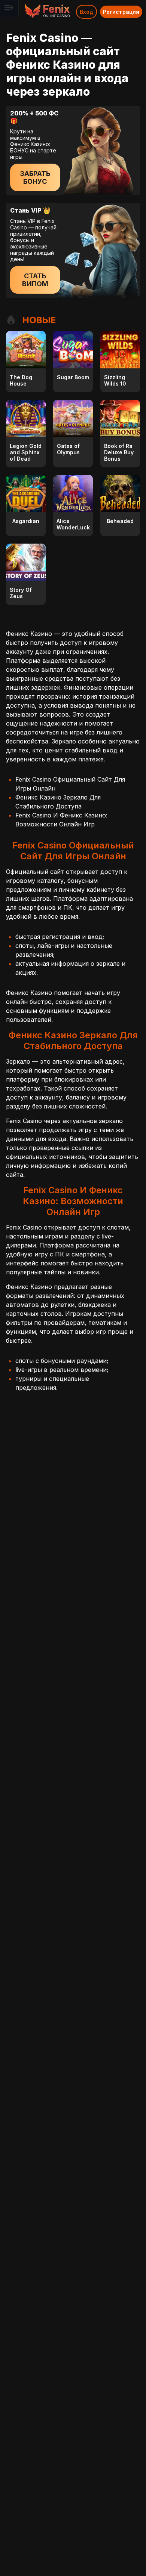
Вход (86, 12)
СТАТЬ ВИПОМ (35, 280)
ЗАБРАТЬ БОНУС (35, 177)
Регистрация (121, 12)
